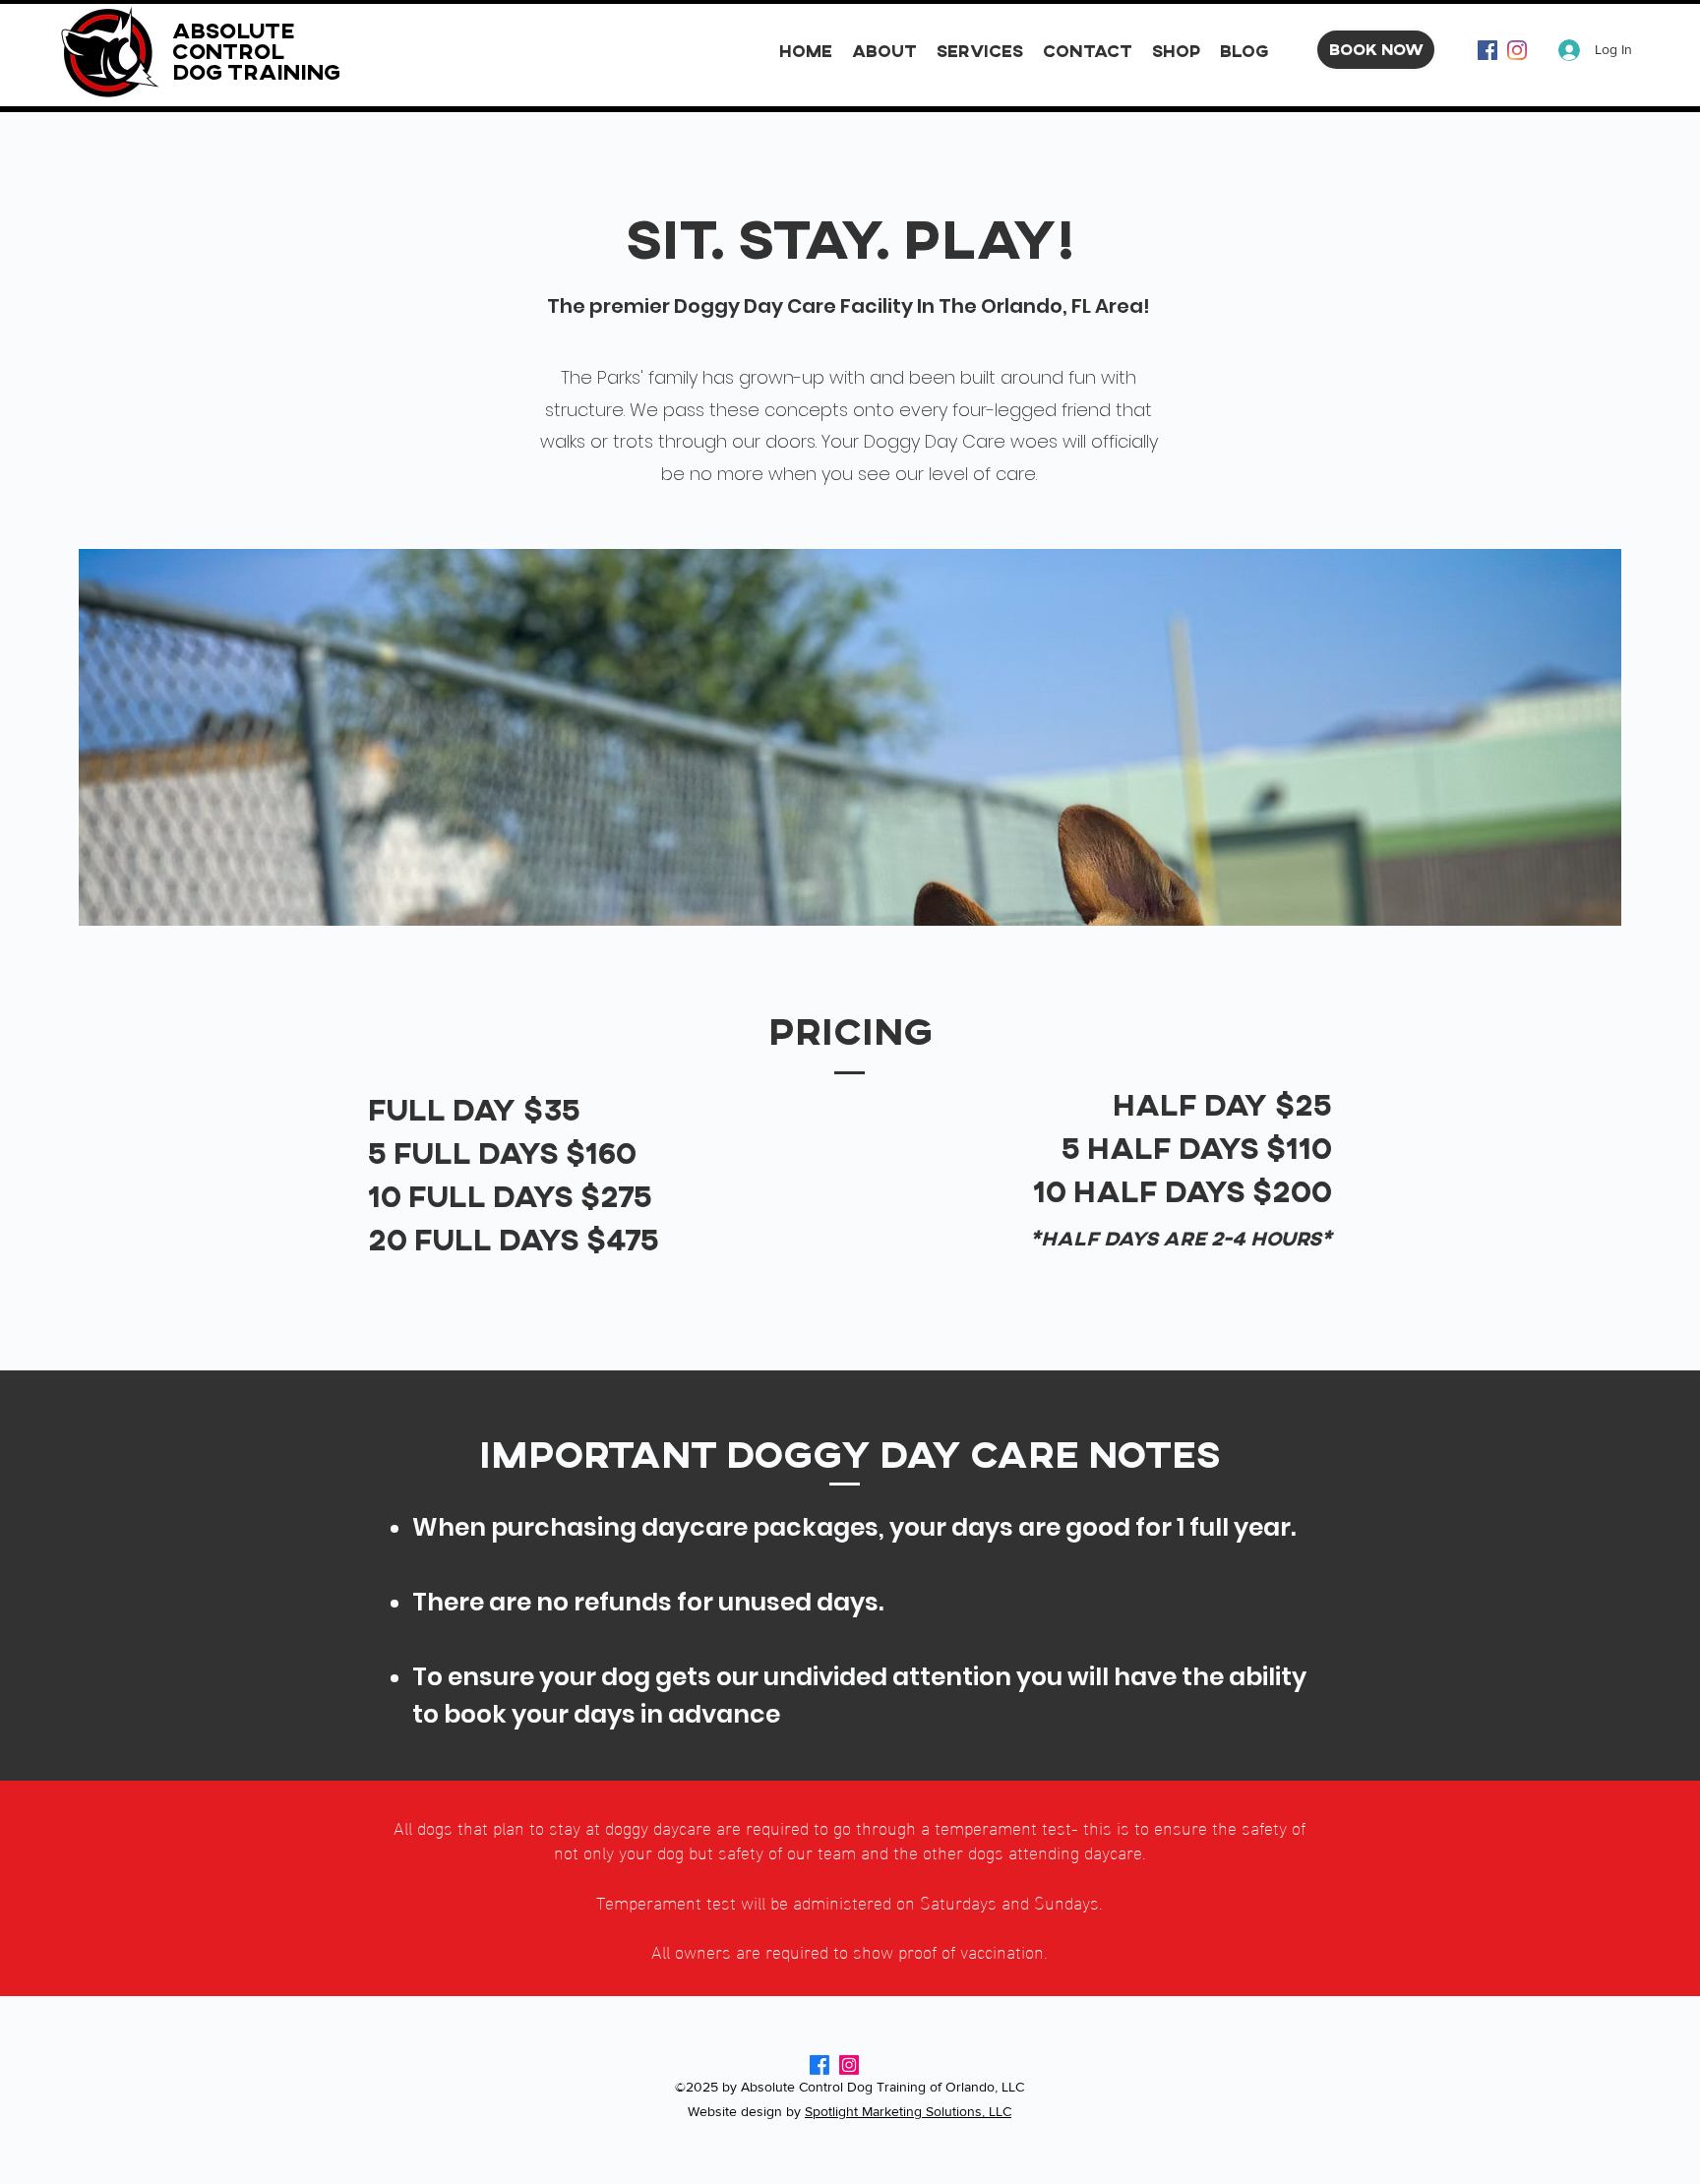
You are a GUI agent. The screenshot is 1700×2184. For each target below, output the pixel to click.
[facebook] (1487, 50)
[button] (980, 50)
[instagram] (1517, 50)
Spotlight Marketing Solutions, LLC (908, 2111)
